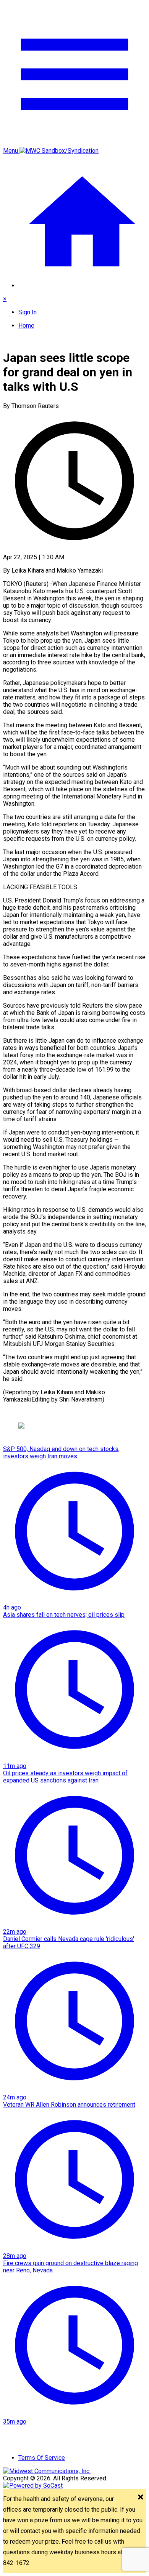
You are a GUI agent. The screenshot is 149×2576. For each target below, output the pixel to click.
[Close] (141, 2498)
